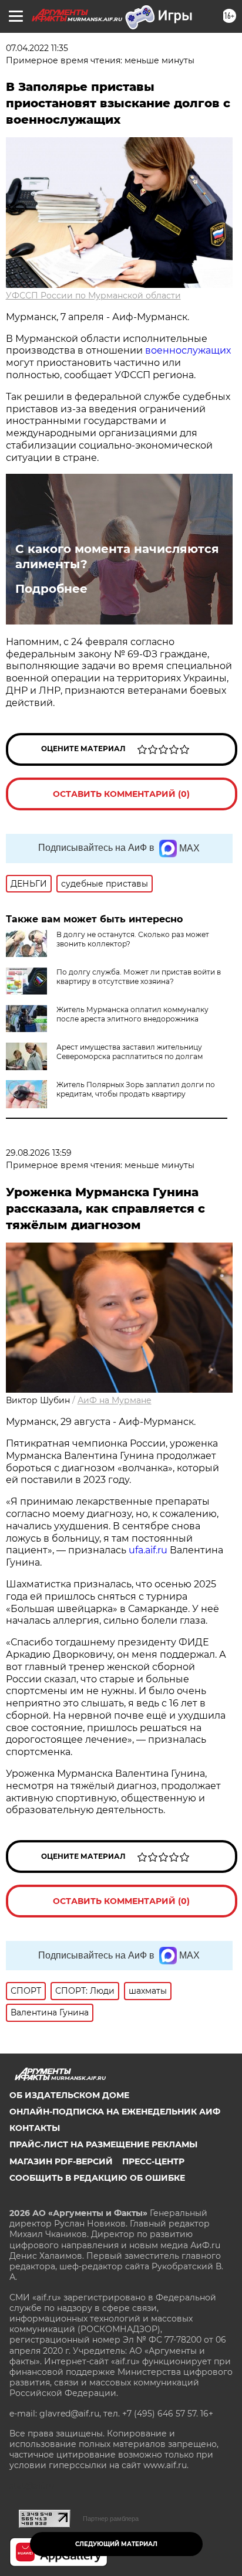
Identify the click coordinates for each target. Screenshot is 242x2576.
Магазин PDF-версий (61, 2161)
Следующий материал (116, 2544)
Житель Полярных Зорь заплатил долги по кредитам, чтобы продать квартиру (136, 1089)
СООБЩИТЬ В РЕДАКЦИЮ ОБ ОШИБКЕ (97, 2178)
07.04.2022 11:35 (37, 48)
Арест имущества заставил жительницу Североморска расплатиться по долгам (130, 1052)
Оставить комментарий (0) (121, 794)
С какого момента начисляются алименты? (117, 556)
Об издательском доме (69, 2095)
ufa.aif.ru (148, 1550)
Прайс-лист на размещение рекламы (103, 2144)
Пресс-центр (153, 2161)
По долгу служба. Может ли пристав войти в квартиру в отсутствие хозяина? (139, 977)
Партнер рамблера (111, 2519)
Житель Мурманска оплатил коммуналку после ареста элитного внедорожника (132, 1014)
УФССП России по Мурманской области (93, 296)
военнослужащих (188, 350)
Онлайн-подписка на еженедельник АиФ (115, 2112)
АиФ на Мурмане (115, 1400)
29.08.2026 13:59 (39, 1153)
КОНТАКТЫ (35, 2128)
